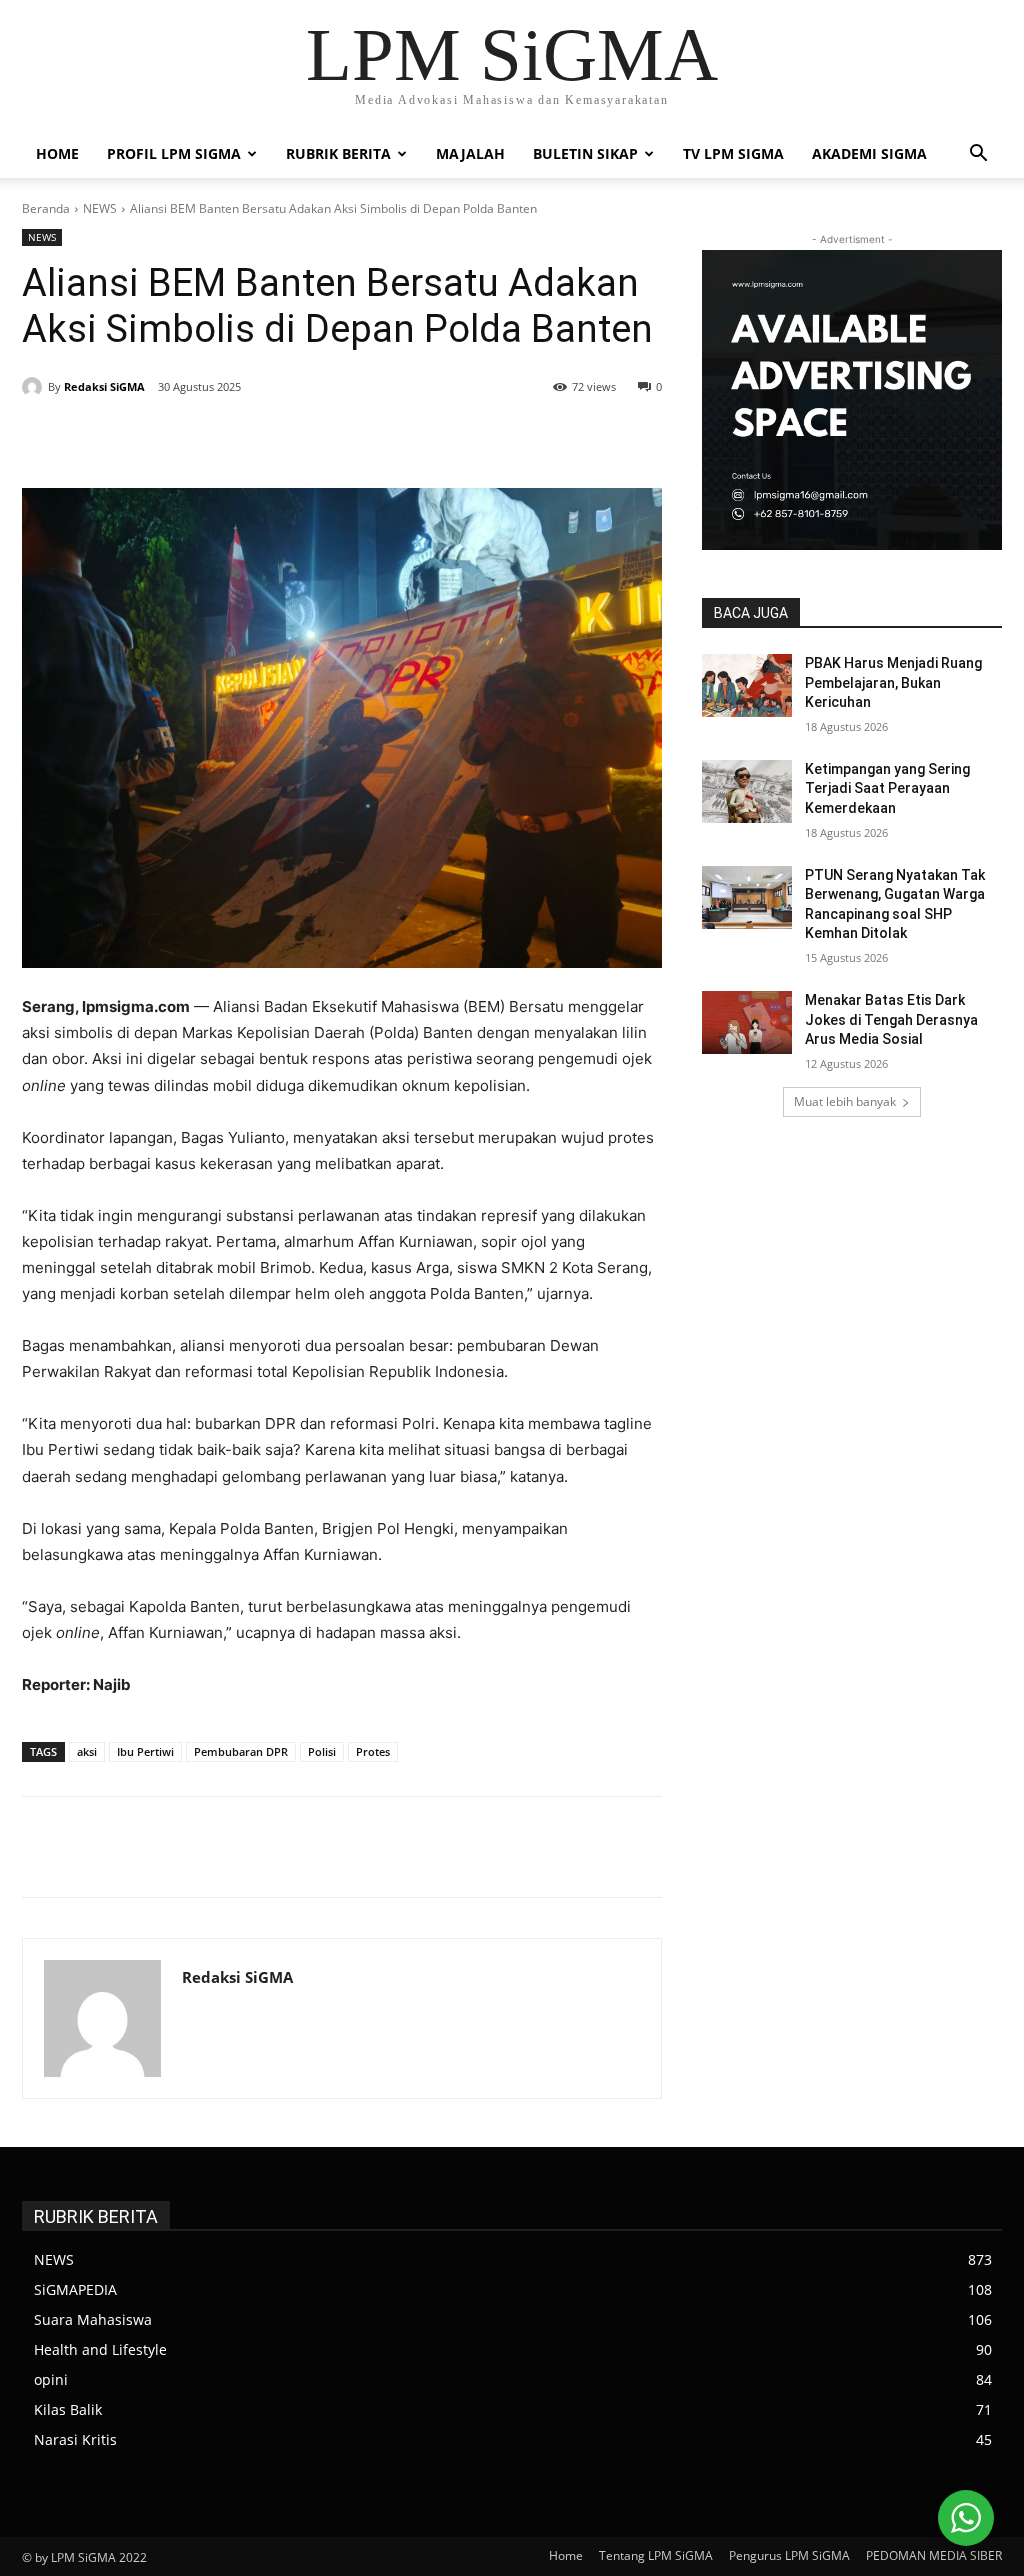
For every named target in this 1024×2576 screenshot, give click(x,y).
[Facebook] (172, 438)
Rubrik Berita (338, 153)
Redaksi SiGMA (104, 386)
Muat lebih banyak (845, 1101)
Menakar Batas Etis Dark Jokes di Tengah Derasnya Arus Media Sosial (891, 1019)
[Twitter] (218, 438)
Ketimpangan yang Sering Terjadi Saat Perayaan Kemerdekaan (887, 788)
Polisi (322, 1751)
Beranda (46, 208)
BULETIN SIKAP (585, 153)
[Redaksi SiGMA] (35, 387)
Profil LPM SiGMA (174, 153)
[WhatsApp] (310, 438)
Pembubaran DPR (241, 1751)
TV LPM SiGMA (733, 153)
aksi (87, 1751)
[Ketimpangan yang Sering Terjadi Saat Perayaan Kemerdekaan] (747, 791)
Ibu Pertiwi (145, 1751)
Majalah (470, 153)
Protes (373, 1751)
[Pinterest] (264, 438)
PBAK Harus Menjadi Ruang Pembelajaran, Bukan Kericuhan (893, 682)
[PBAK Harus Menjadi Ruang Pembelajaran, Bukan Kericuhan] (747, 685)
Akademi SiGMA (869, 153)
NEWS (100, 208)
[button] (978, 155)
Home (57, 153)
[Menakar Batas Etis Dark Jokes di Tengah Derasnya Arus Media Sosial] (747, 1022)
